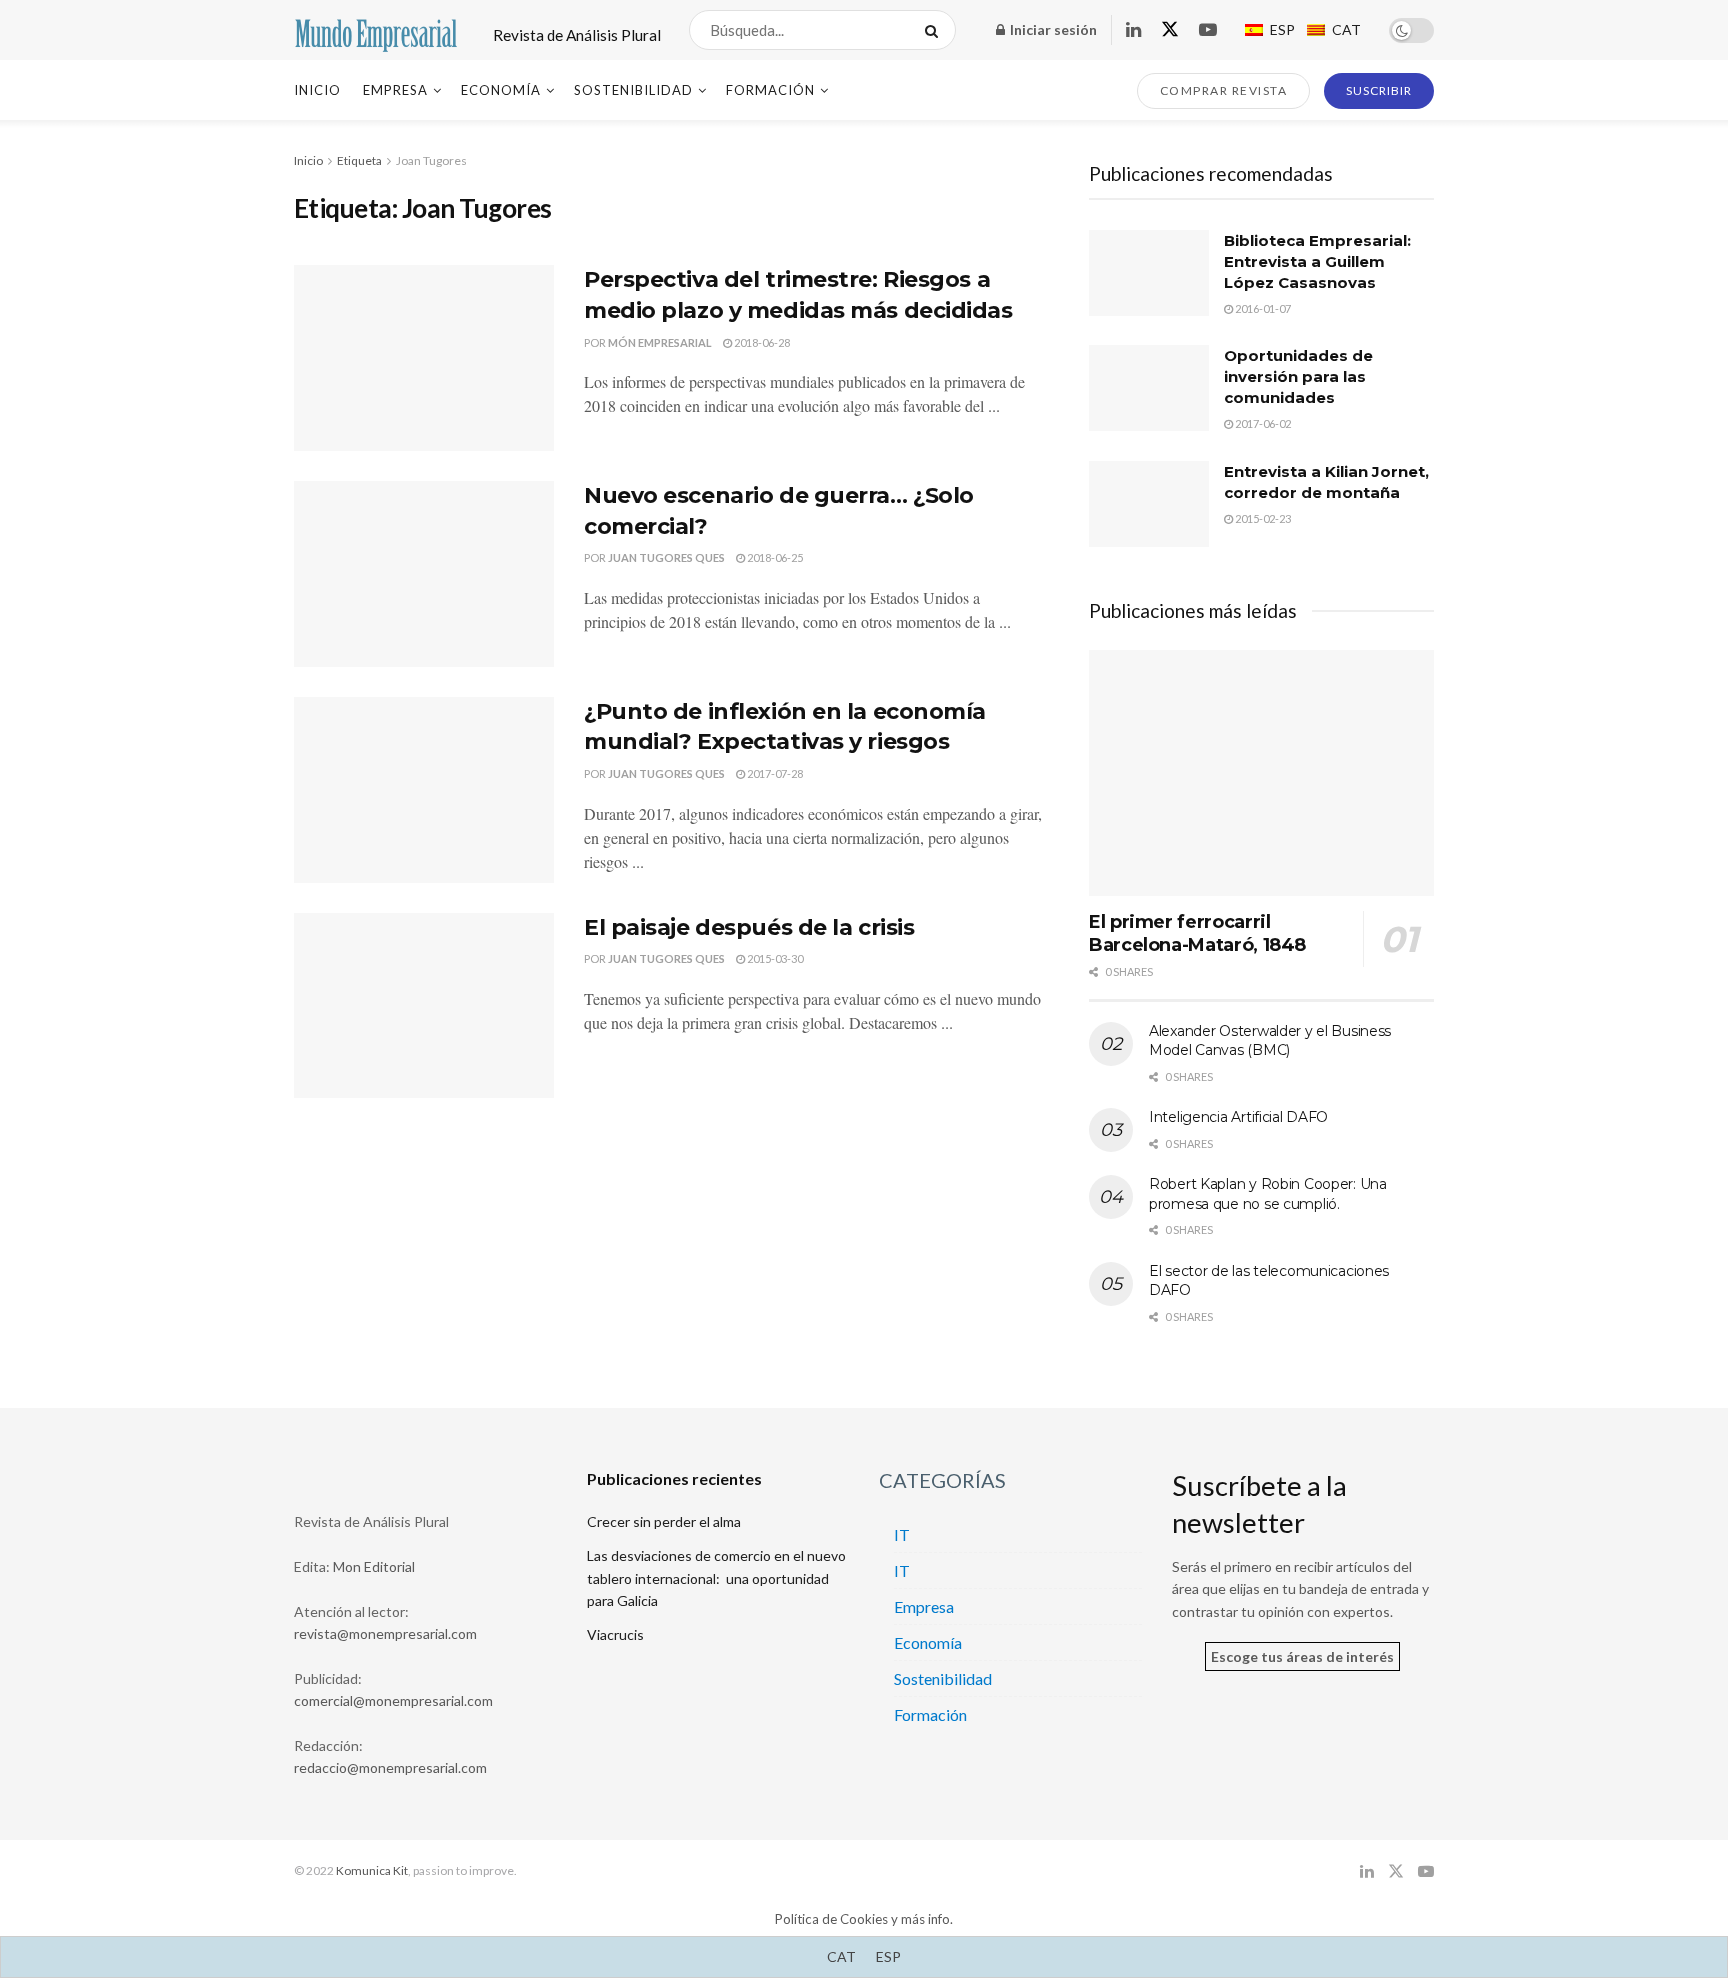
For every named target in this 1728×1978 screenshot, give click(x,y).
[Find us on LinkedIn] (1133, 30)
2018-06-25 (774, 557)
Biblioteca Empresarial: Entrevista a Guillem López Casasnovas (1317, 261)
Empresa (395, 90)
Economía (501, 90)
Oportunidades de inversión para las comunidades (1298, 376)
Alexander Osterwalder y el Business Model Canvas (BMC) (1270, 1041)
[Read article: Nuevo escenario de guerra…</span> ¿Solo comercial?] (424, 574)
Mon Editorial (374, 1566)
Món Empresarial (660, 342)
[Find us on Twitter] (1170, 30)
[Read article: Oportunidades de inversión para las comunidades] (1149, 388)
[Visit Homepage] (376, 30)
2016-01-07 (1262, 308)
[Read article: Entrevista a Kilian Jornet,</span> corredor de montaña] (1149, 504)
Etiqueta (359, 160)
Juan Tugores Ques (666, 557)
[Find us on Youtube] (1208, 30)
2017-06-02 (1262, 423)
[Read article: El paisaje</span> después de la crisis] (424, 1006)
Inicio (317, 90)
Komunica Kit (372, 1870)
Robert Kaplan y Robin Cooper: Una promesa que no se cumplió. (1268, 1194)
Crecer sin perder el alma (664, 1521)
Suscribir (1379, 90)
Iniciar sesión (1052, 29)
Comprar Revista (1224, 90)
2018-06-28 (761, 342)
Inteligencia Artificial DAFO (1238, 1117)
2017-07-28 (774, 773)
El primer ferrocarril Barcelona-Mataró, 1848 (1197, 933)
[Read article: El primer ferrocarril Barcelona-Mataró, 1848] (1261, 773)
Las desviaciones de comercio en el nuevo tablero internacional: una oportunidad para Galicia (716, 1578)
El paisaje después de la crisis (749, 927)
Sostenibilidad (633, 90)
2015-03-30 (774, 958)
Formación (770, 90)
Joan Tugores (431, 160)
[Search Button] (935, 30)
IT (902, 1534)
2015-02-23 (1262, 518)
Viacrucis (615, 1634)
